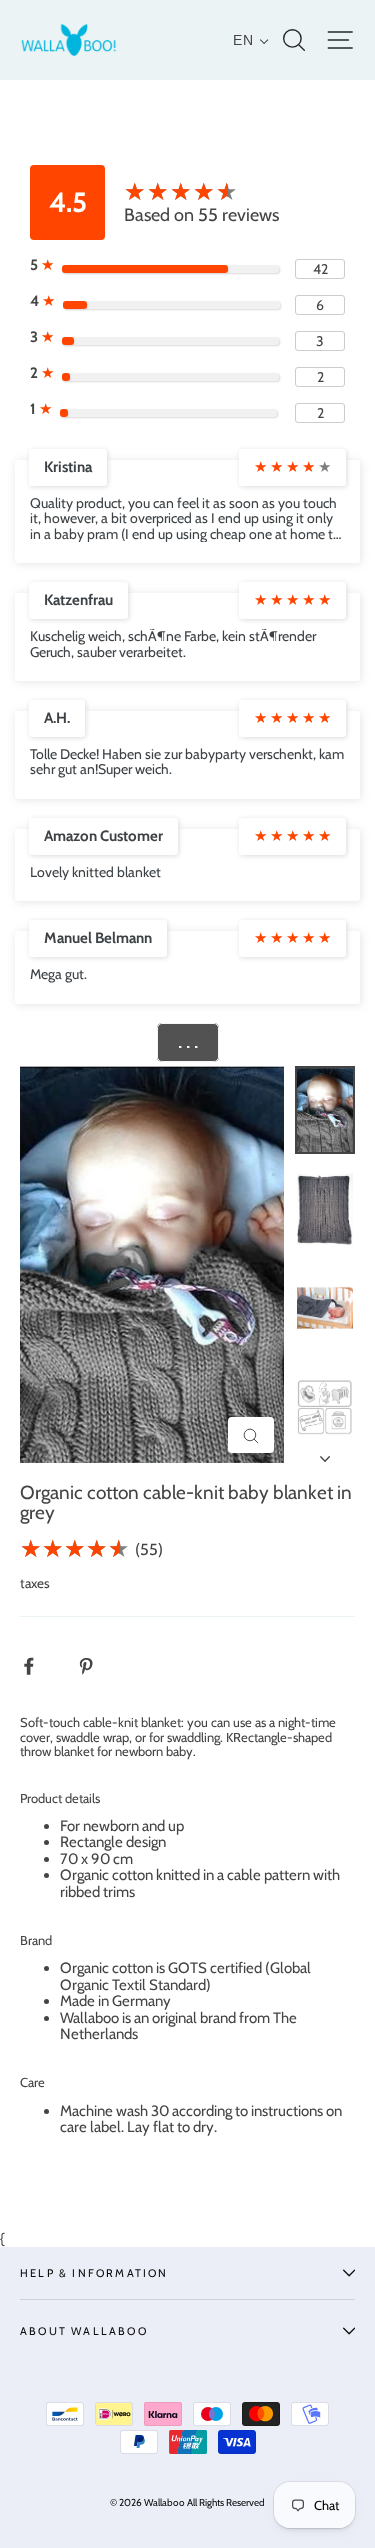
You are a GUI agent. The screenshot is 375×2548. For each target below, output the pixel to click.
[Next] (325, 1453)
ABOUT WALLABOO (84, 2331)
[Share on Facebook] (39, 1666)
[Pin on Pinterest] (96, 1666)
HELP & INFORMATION (94, 2273)
